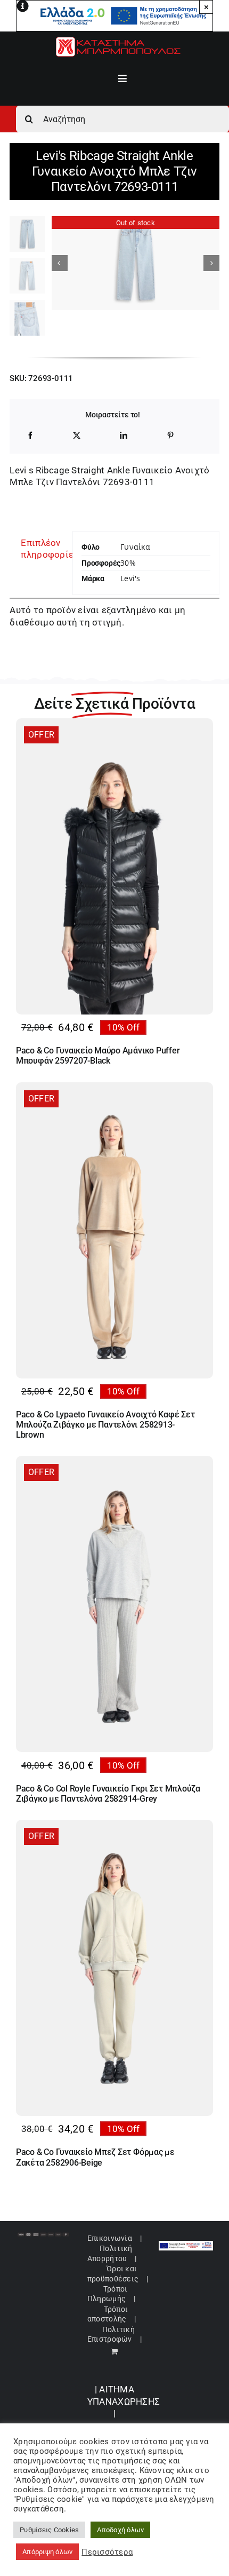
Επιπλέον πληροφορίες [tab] (42, 549)
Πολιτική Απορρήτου (110, 2253)
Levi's (130, 578)
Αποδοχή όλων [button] (120, 2530)
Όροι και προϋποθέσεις (113, 2273)
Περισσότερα (107, 2552)
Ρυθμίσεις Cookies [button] (49, 2530)
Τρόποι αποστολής (108, 2314)
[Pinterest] (170, 435)
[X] (77, 435)
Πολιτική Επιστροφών (111, 2334)
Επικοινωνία (110, 2238)
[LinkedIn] (124, 435)
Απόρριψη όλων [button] (47, 2552)
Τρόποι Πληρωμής (107, 2294)
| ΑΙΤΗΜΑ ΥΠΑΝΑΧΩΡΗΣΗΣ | (124, 2401)
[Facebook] (30, 435)
